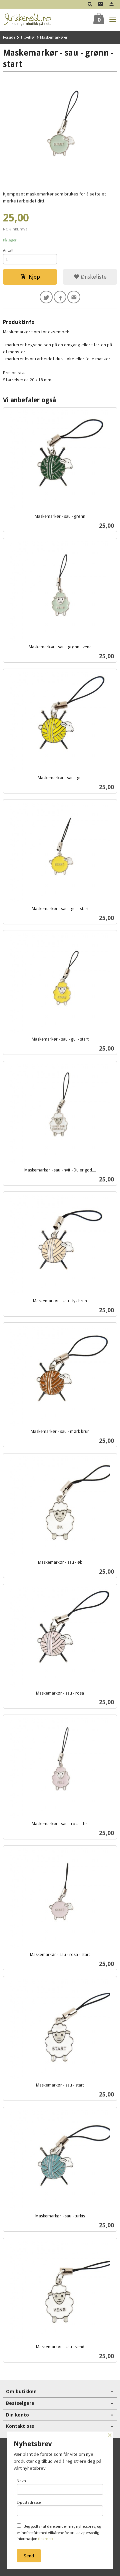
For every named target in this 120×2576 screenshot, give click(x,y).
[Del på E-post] (74, 297)
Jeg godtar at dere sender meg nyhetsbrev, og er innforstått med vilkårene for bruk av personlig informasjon (59, 2532)
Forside (9, 37)
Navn (21, 2481)
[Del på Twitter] (46, 297)
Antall (8, 250)
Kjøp (34, 277)
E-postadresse (29, 2502)
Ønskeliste (93, 277)
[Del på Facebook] (60, 297)
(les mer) (45, 2539)
